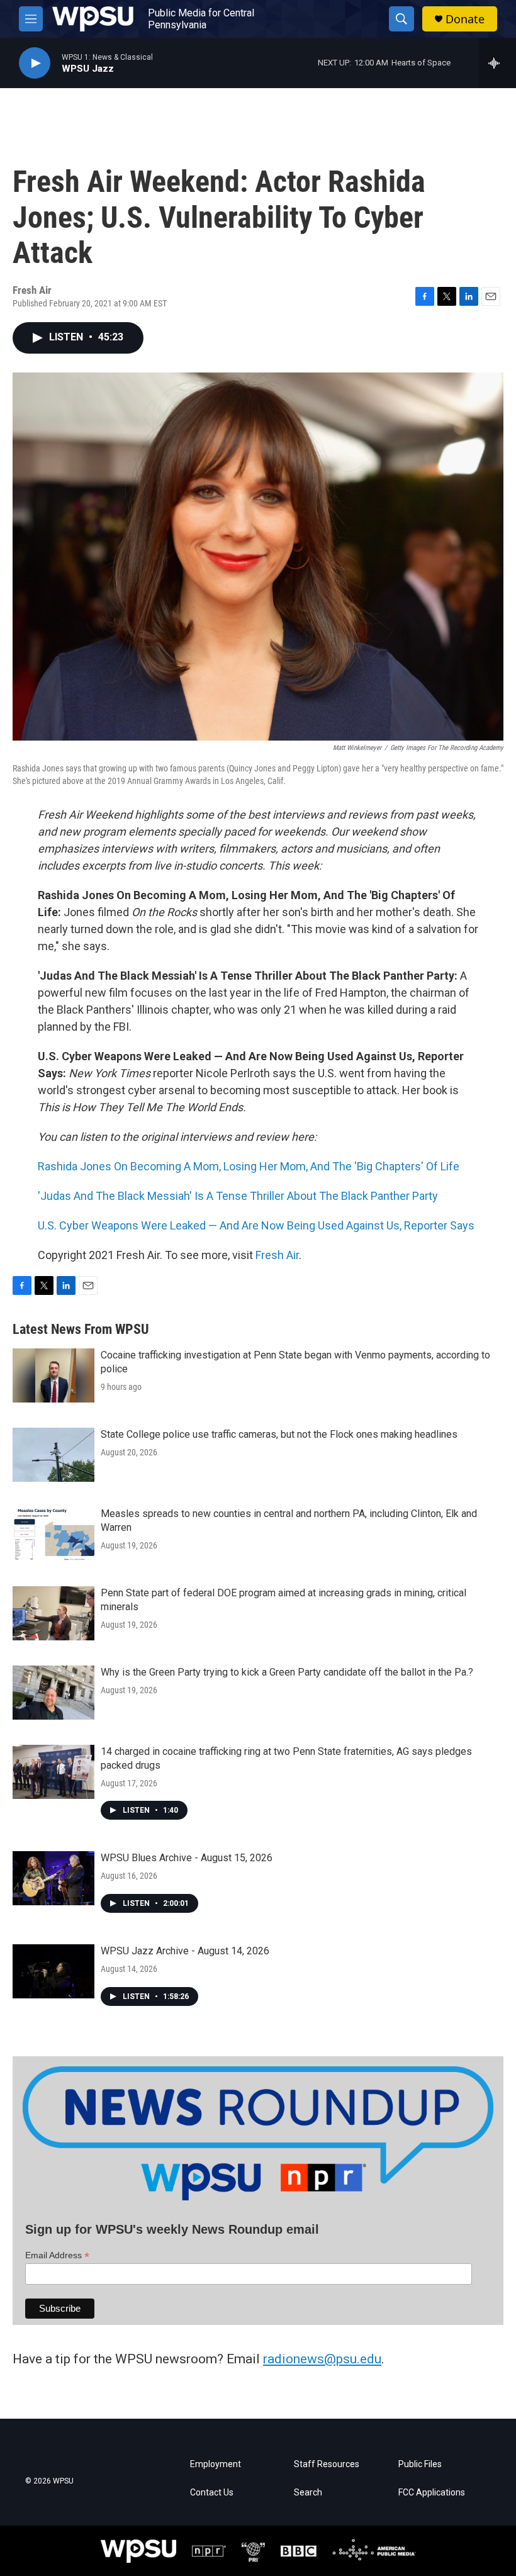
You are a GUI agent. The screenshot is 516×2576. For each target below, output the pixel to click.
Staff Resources (327, 2464)
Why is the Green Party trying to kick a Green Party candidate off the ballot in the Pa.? (287, 1672)
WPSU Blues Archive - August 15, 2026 (187, 1858)
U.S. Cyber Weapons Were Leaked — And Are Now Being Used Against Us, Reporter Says (256, 1225)
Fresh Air (277, 1255)
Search (308, 2493)
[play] (35, 63)
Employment (216, 2464)
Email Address (57, 2255)
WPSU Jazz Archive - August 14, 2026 (185, 1951)
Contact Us (212, 2493)
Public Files (420, 2464)
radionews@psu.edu (322, 2359)
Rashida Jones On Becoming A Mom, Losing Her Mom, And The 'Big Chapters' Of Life (249, 1166)
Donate (465, 19)
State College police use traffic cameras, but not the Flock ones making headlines (279, 1434)
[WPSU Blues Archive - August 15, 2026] (53, 1878)
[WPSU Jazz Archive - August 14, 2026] (53, 1971)
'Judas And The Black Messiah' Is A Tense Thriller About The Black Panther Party (238, 1196)
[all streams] (497, 63)
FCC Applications (432, 2493)
